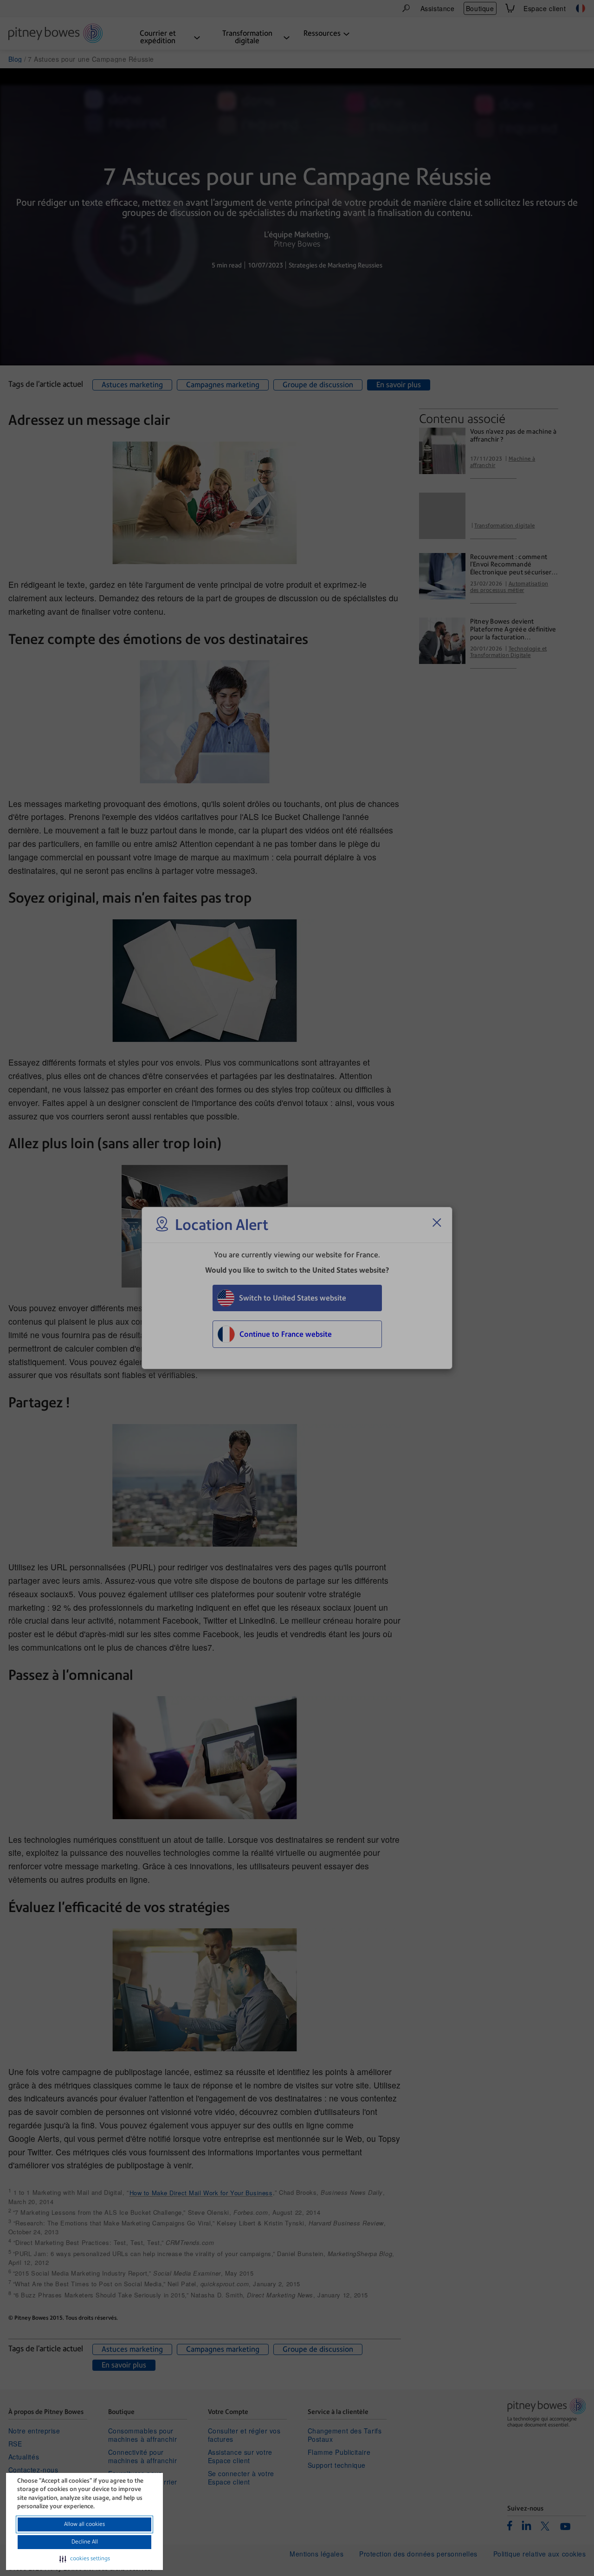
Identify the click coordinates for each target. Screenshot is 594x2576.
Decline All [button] (85, 2542)
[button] (85, 2559)
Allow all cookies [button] (84, 2524)
